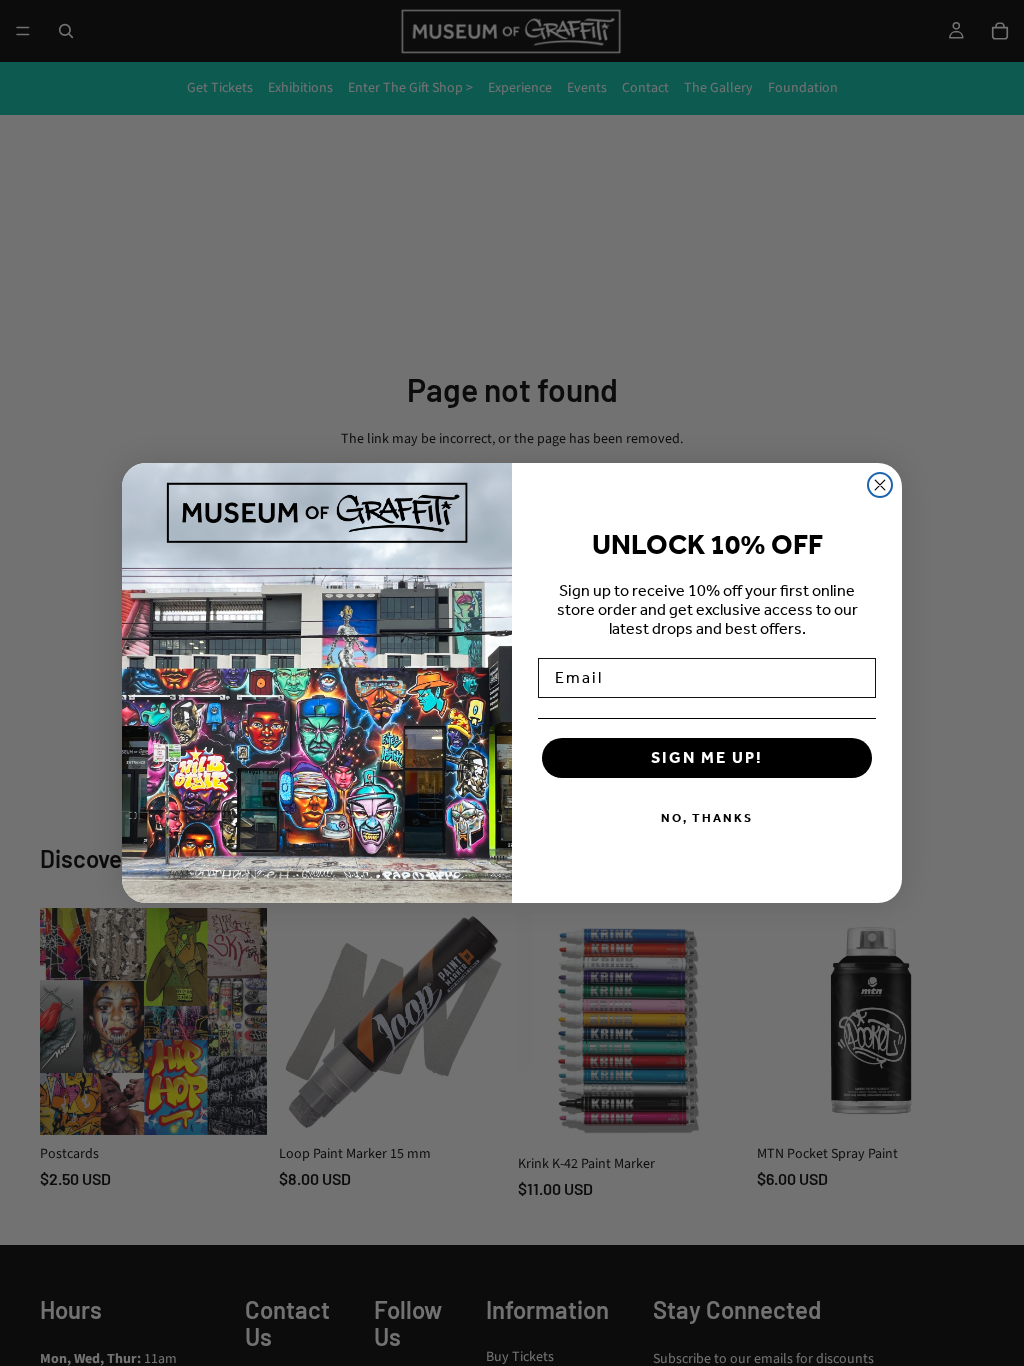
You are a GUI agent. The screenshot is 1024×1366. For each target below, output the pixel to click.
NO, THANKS (707, 818)
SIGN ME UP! (707, 757)
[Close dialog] (880, 485)
